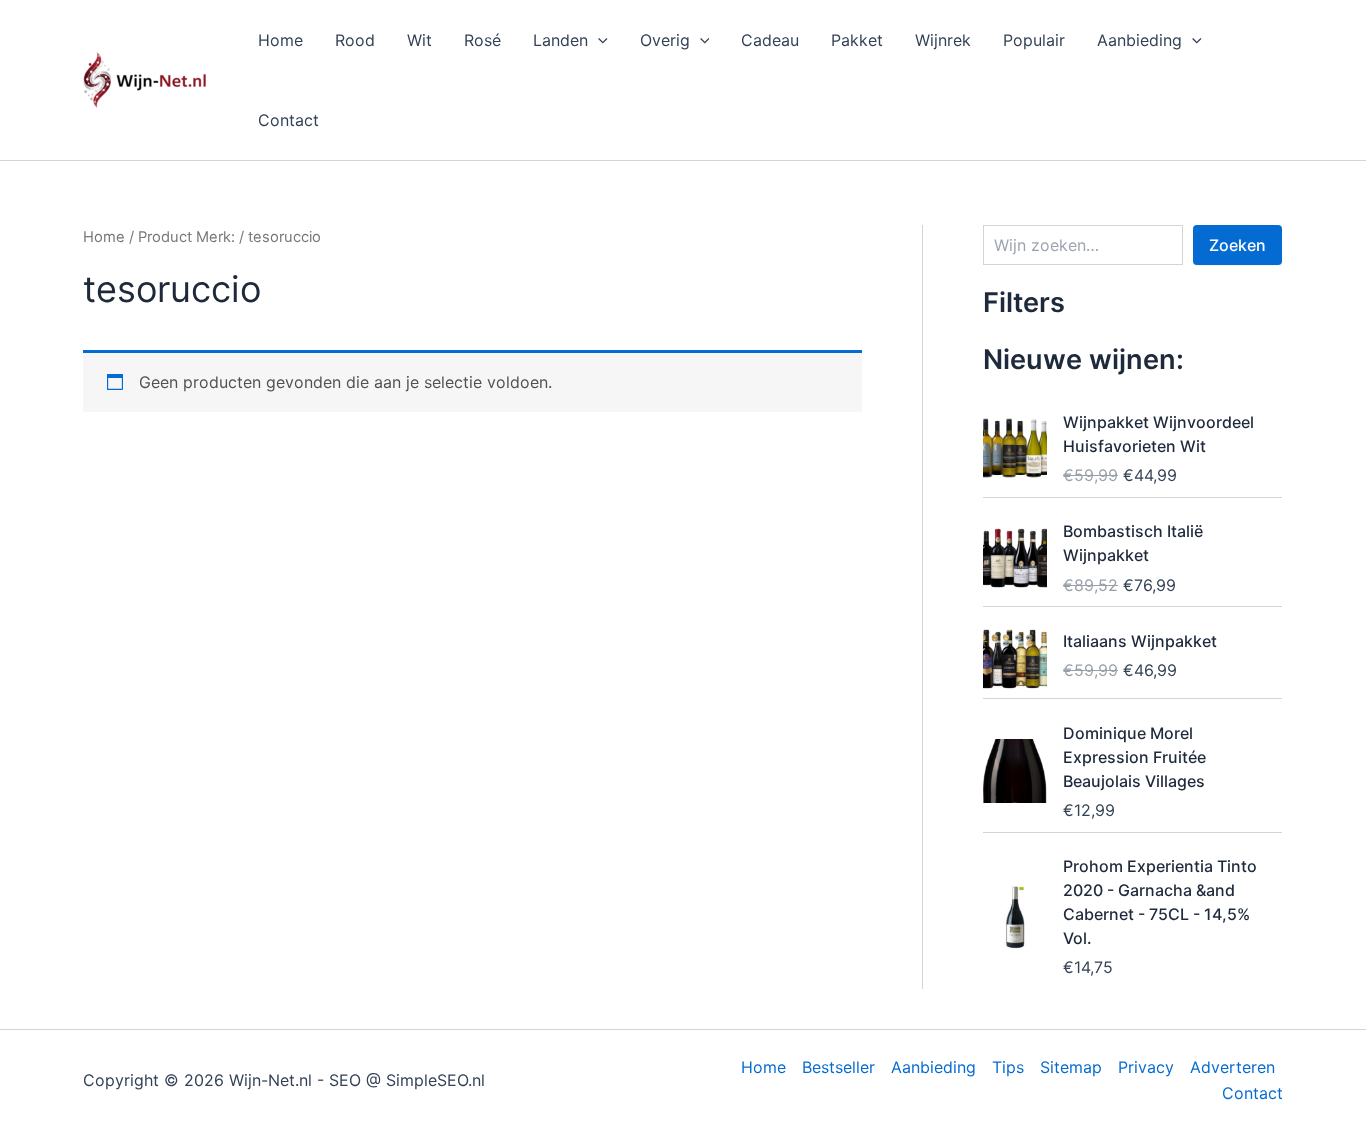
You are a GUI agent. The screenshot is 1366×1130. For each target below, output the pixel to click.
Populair (1034, 40)
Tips (1008, 1067)
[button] (598, 40)
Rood (355, 40)
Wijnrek (943, 40)
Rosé (482, 40)
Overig (665, 40)
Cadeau (770, 40)
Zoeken (1237, 245)
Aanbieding (1139, 40)
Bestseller (838, 1067)
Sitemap (1071, 1067)
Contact (288, 120)
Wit (419, 40)
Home (280, 40)
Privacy (1146, 1067)
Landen (560, 40)
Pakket (857, 40)
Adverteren (1232, 1067)
